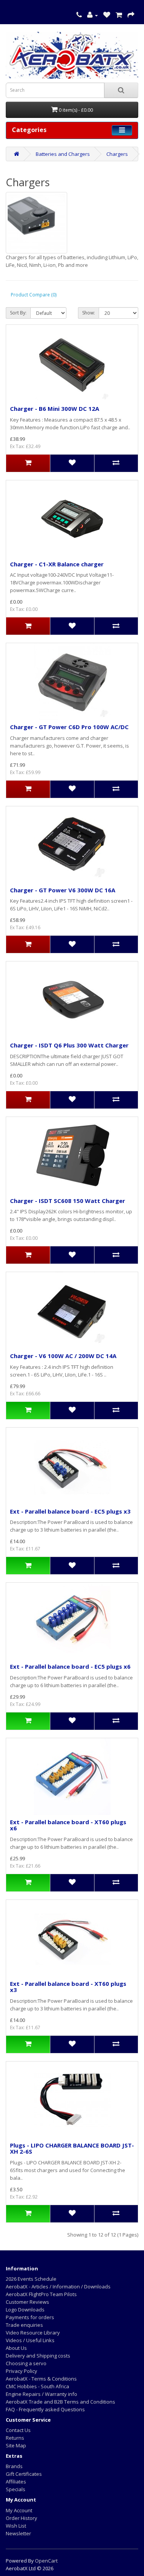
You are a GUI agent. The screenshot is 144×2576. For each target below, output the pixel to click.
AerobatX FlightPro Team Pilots (41, 2294)
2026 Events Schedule (31, 2279)
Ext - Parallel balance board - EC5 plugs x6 (70, 1666)
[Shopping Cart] (119, 15)
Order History (22, 2518)
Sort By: (18, 313)
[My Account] (93, 15)
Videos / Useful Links (30, 2340)
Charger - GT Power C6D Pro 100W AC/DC (69, 727)
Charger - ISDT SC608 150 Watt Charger (68, 1201)
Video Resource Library (33, 2333)
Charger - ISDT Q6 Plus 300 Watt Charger (69, 1045)
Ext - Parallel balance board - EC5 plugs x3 (70, 1511)
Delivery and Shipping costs (38, 2356)
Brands (14, 2466)
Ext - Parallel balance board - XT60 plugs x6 (68, 1825)
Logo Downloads (25, 2310)
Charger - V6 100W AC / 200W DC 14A (63, 1356)
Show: (89, 313)
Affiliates (16, 2482)
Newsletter (18, 2533)
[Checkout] (131, 15)
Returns (15, 2438)
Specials (16, 2489)
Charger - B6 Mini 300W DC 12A (55, 409)
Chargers (117, 154)
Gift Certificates (24, 2474)
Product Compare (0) (34, 295)
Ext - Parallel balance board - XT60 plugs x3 (68, 1987)
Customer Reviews (27, 2302)
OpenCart (46, 2561)
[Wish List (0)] (107, 15)
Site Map (16, 2445)
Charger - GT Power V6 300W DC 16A (63, 890)
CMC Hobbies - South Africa (37, 2386)
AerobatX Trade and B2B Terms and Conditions (60, 2402)
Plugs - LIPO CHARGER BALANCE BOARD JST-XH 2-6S (72, 2148)
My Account (19, 2510)
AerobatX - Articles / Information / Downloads (58, 2286)
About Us (16, 2348)
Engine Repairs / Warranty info (41, 2394)
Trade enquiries (24, 2325)
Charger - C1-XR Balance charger (57, 564)
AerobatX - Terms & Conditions (41, 2379)
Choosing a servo (26, 2363)
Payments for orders (30, 2317)
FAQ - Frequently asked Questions (45, 2409)
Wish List (16, 2526)
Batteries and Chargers (63, 154)
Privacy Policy (22, 2371)
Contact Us (18, 2430)
